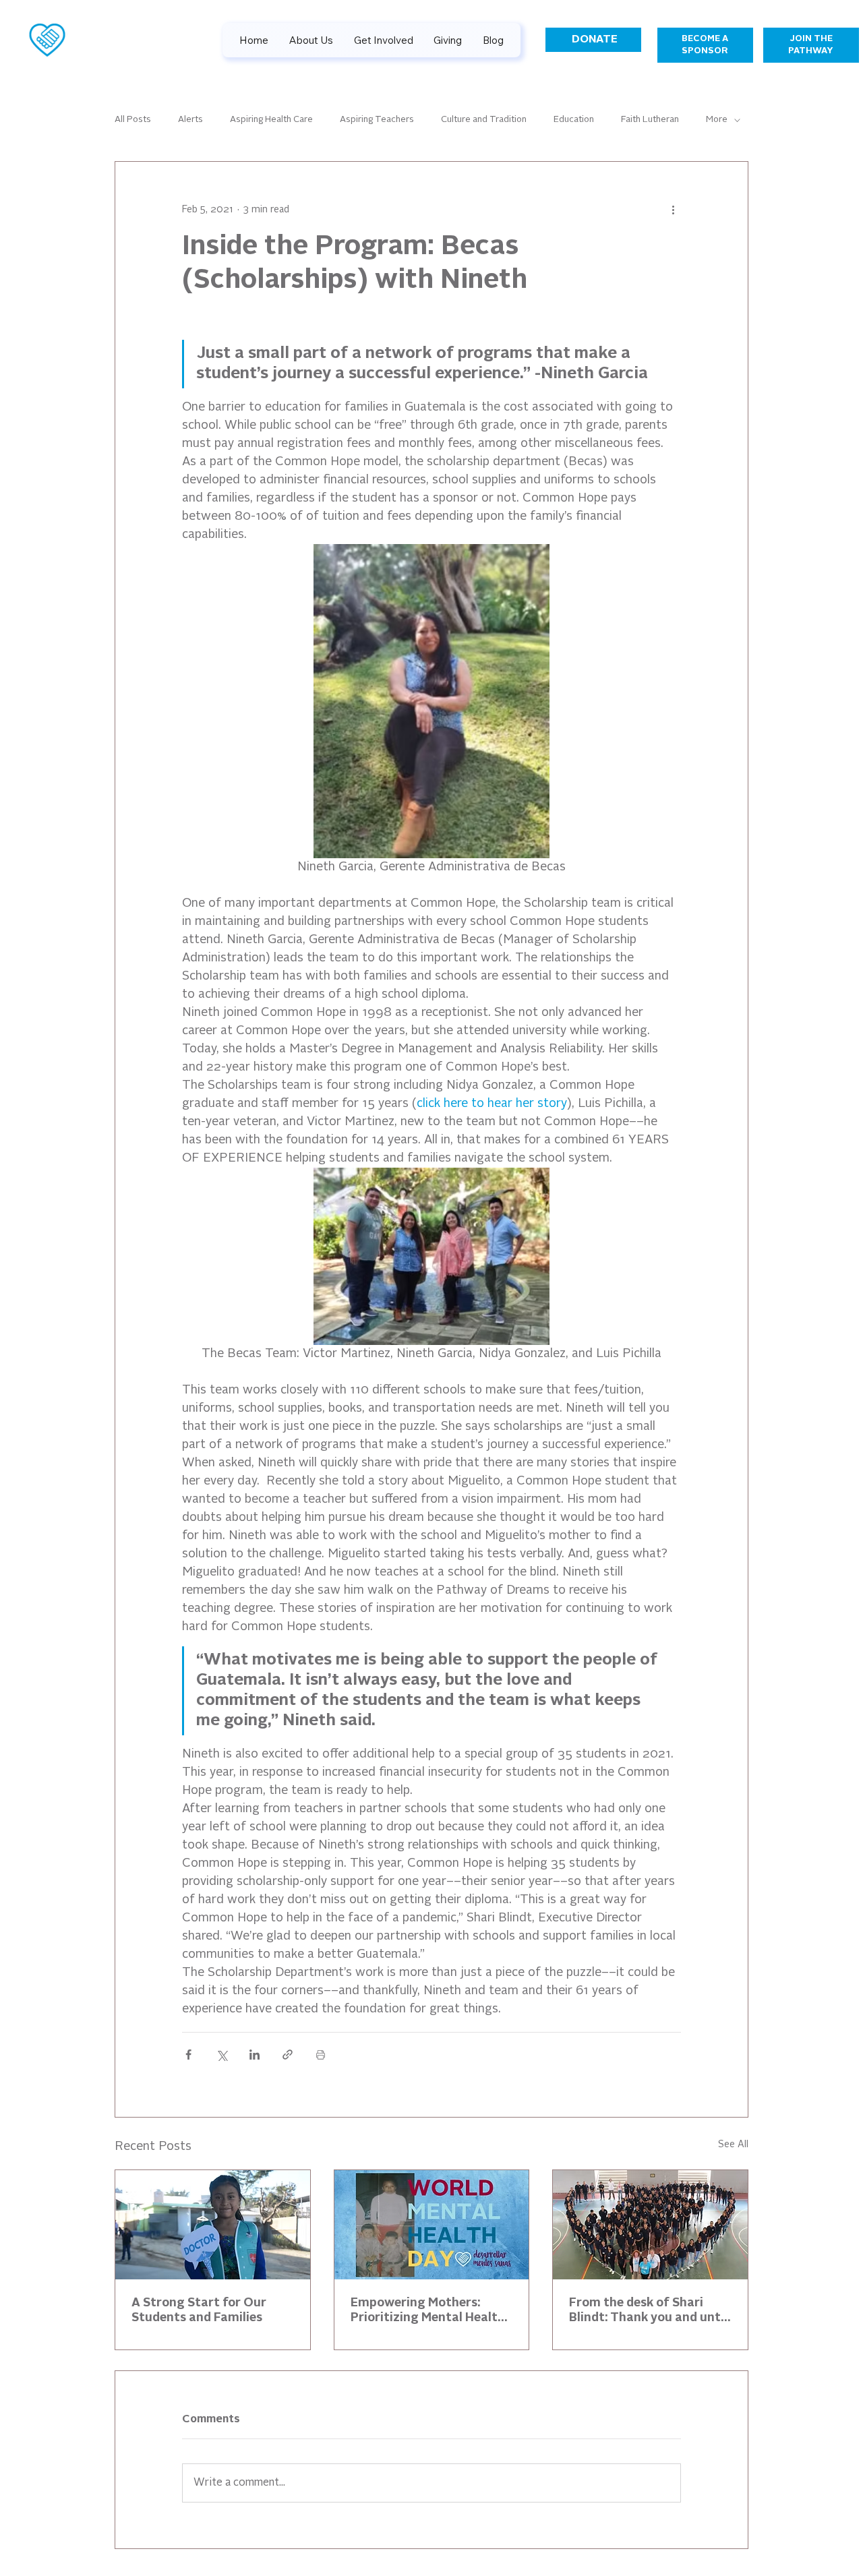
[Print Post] (321, 2055)
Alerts (190, 120)
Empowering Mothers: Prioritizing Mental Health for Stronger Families (428, 2311)
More (717, 120)
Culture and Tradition (484, 120)
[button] (448, 40)
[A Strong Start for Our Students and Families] (213, 2225)
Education (574, 120)
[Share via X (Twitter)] (221, 2055)
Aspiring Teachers (377, 120)
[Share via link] (288, 2055)
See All (733, 2145)
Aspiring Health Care (271, 120)
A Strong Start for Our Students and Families (199, 2310)
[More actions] (673, 210)
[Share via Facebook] (188, 2055)
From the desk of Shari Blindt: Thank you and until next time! (648, 2311)
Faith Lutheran (650, 120)
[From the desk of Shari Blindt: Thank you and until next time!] (650, 2225)
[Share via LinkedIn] (255, 2055)
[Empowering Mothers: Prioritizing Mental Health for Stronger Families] (432, 2225)
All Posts (133, 120)
